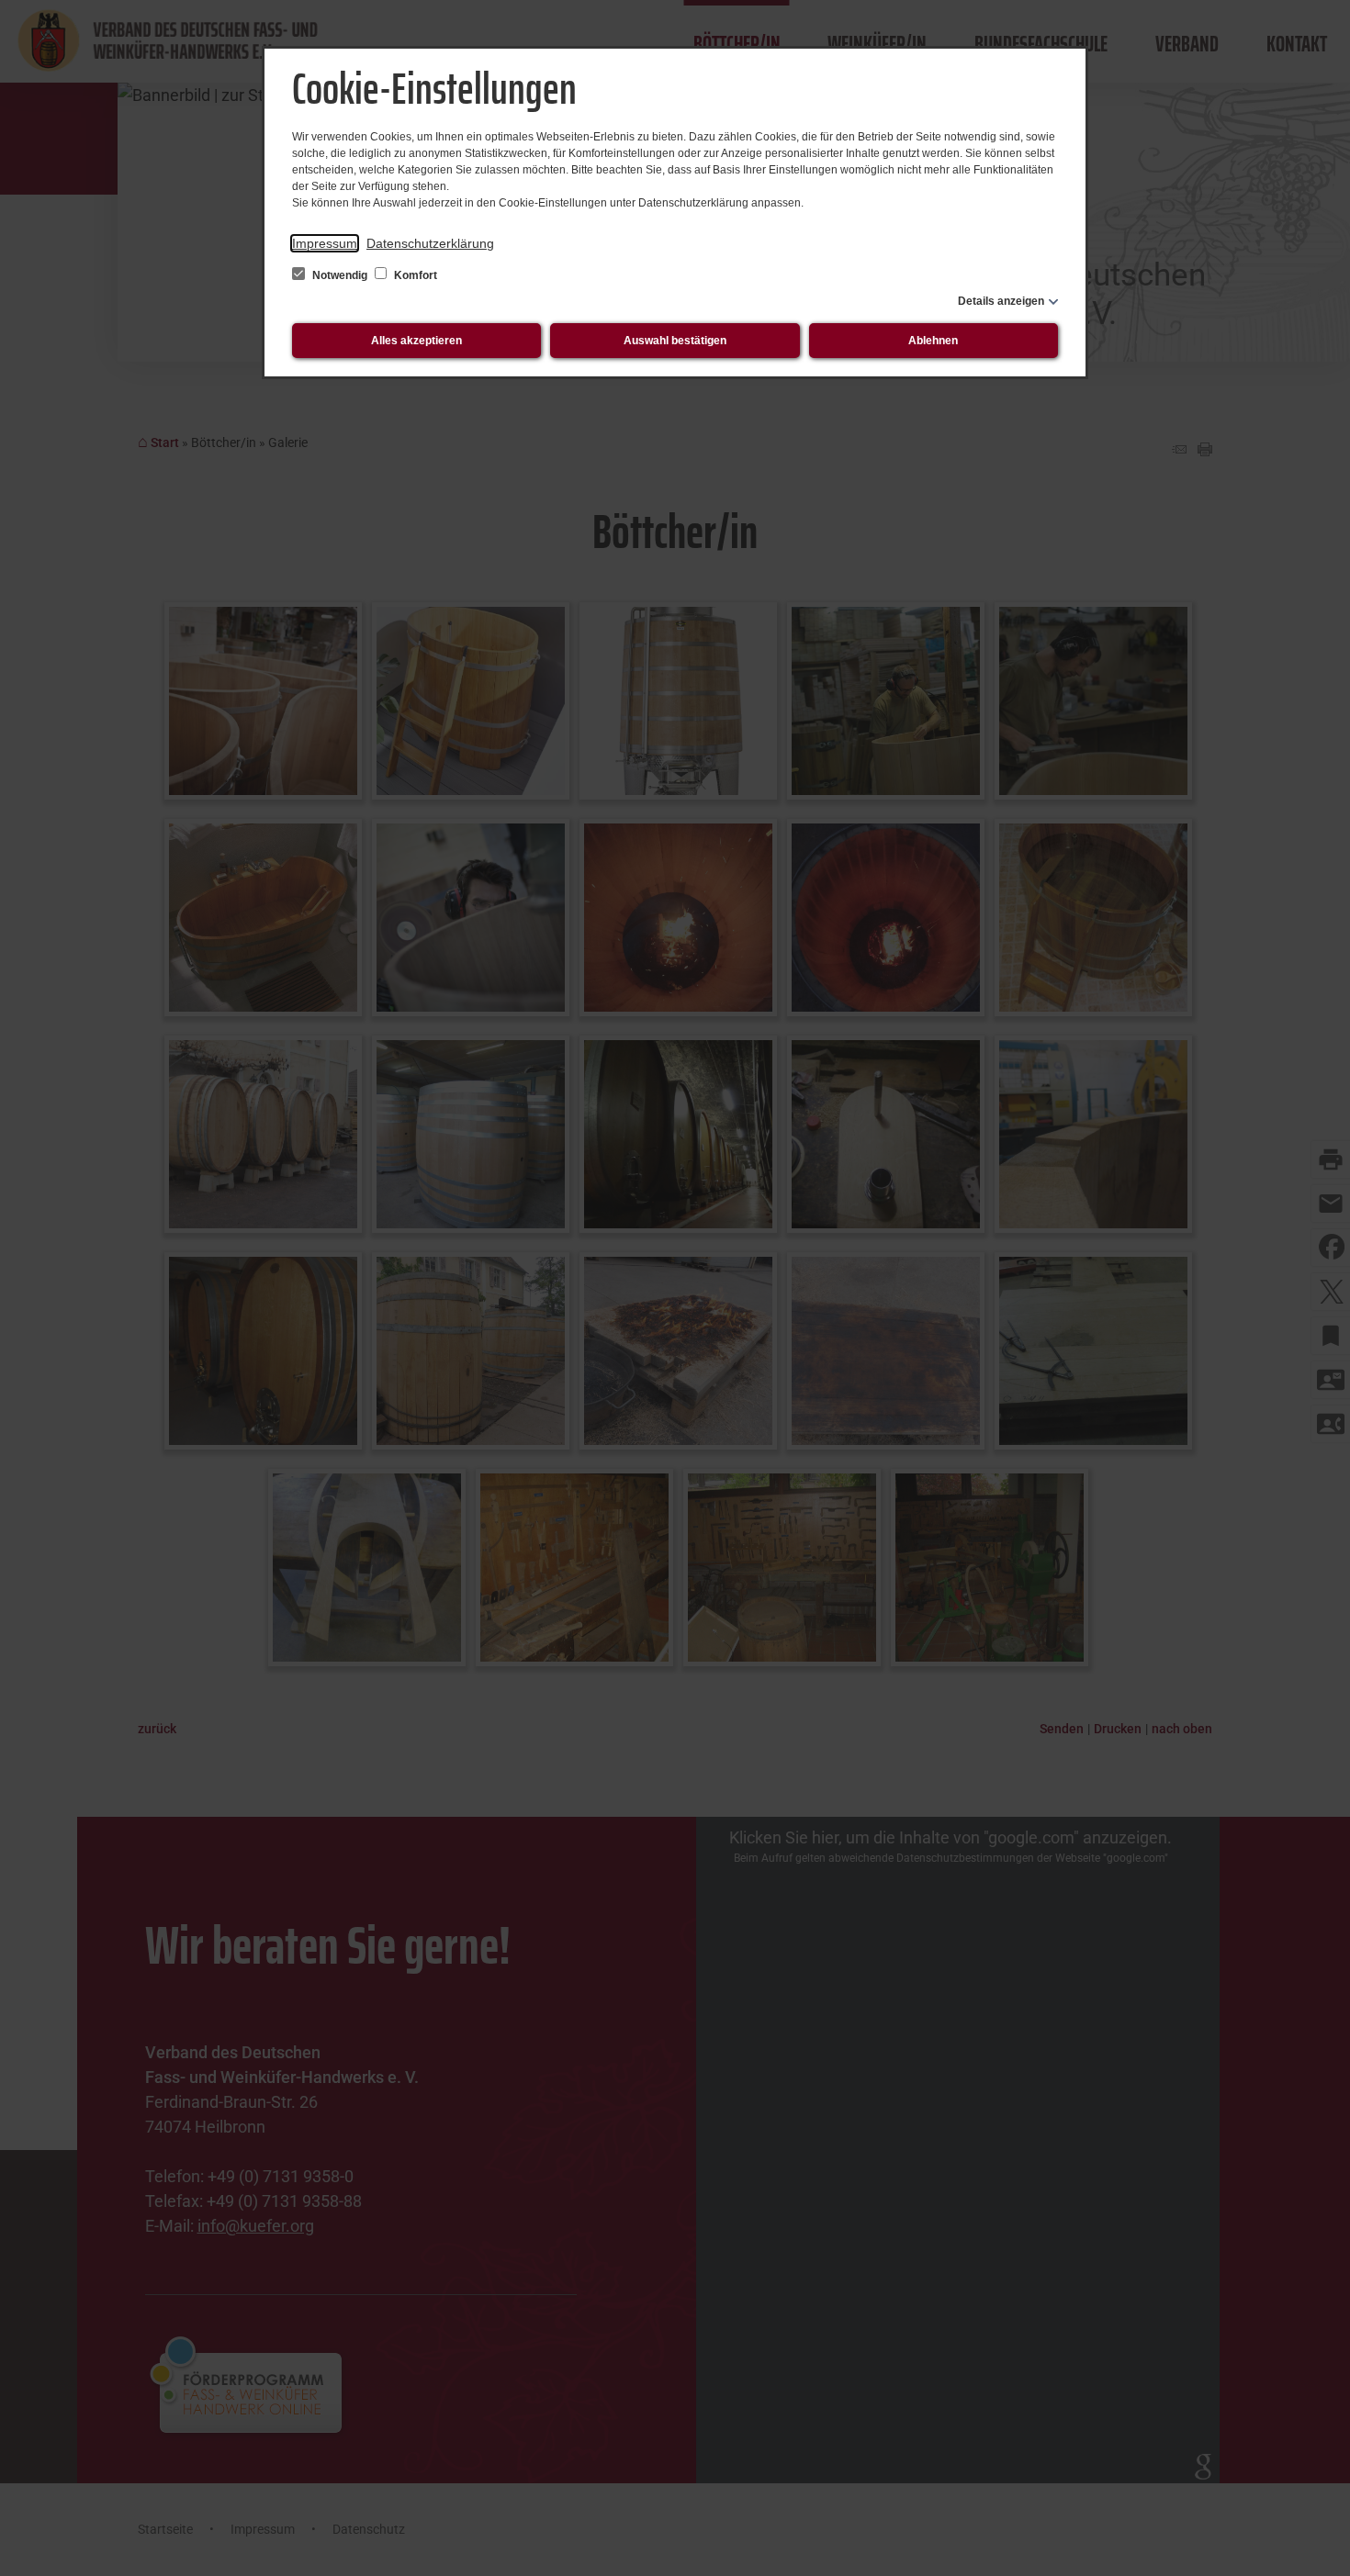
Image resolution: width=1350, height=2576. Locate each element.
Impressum (325, 243)
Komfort (414, 275)
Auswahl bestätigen (675, 341)
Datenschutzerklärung (430, 243)
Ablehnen (933, 341)
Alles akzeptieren (416, 341)
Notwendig (340, 275)
